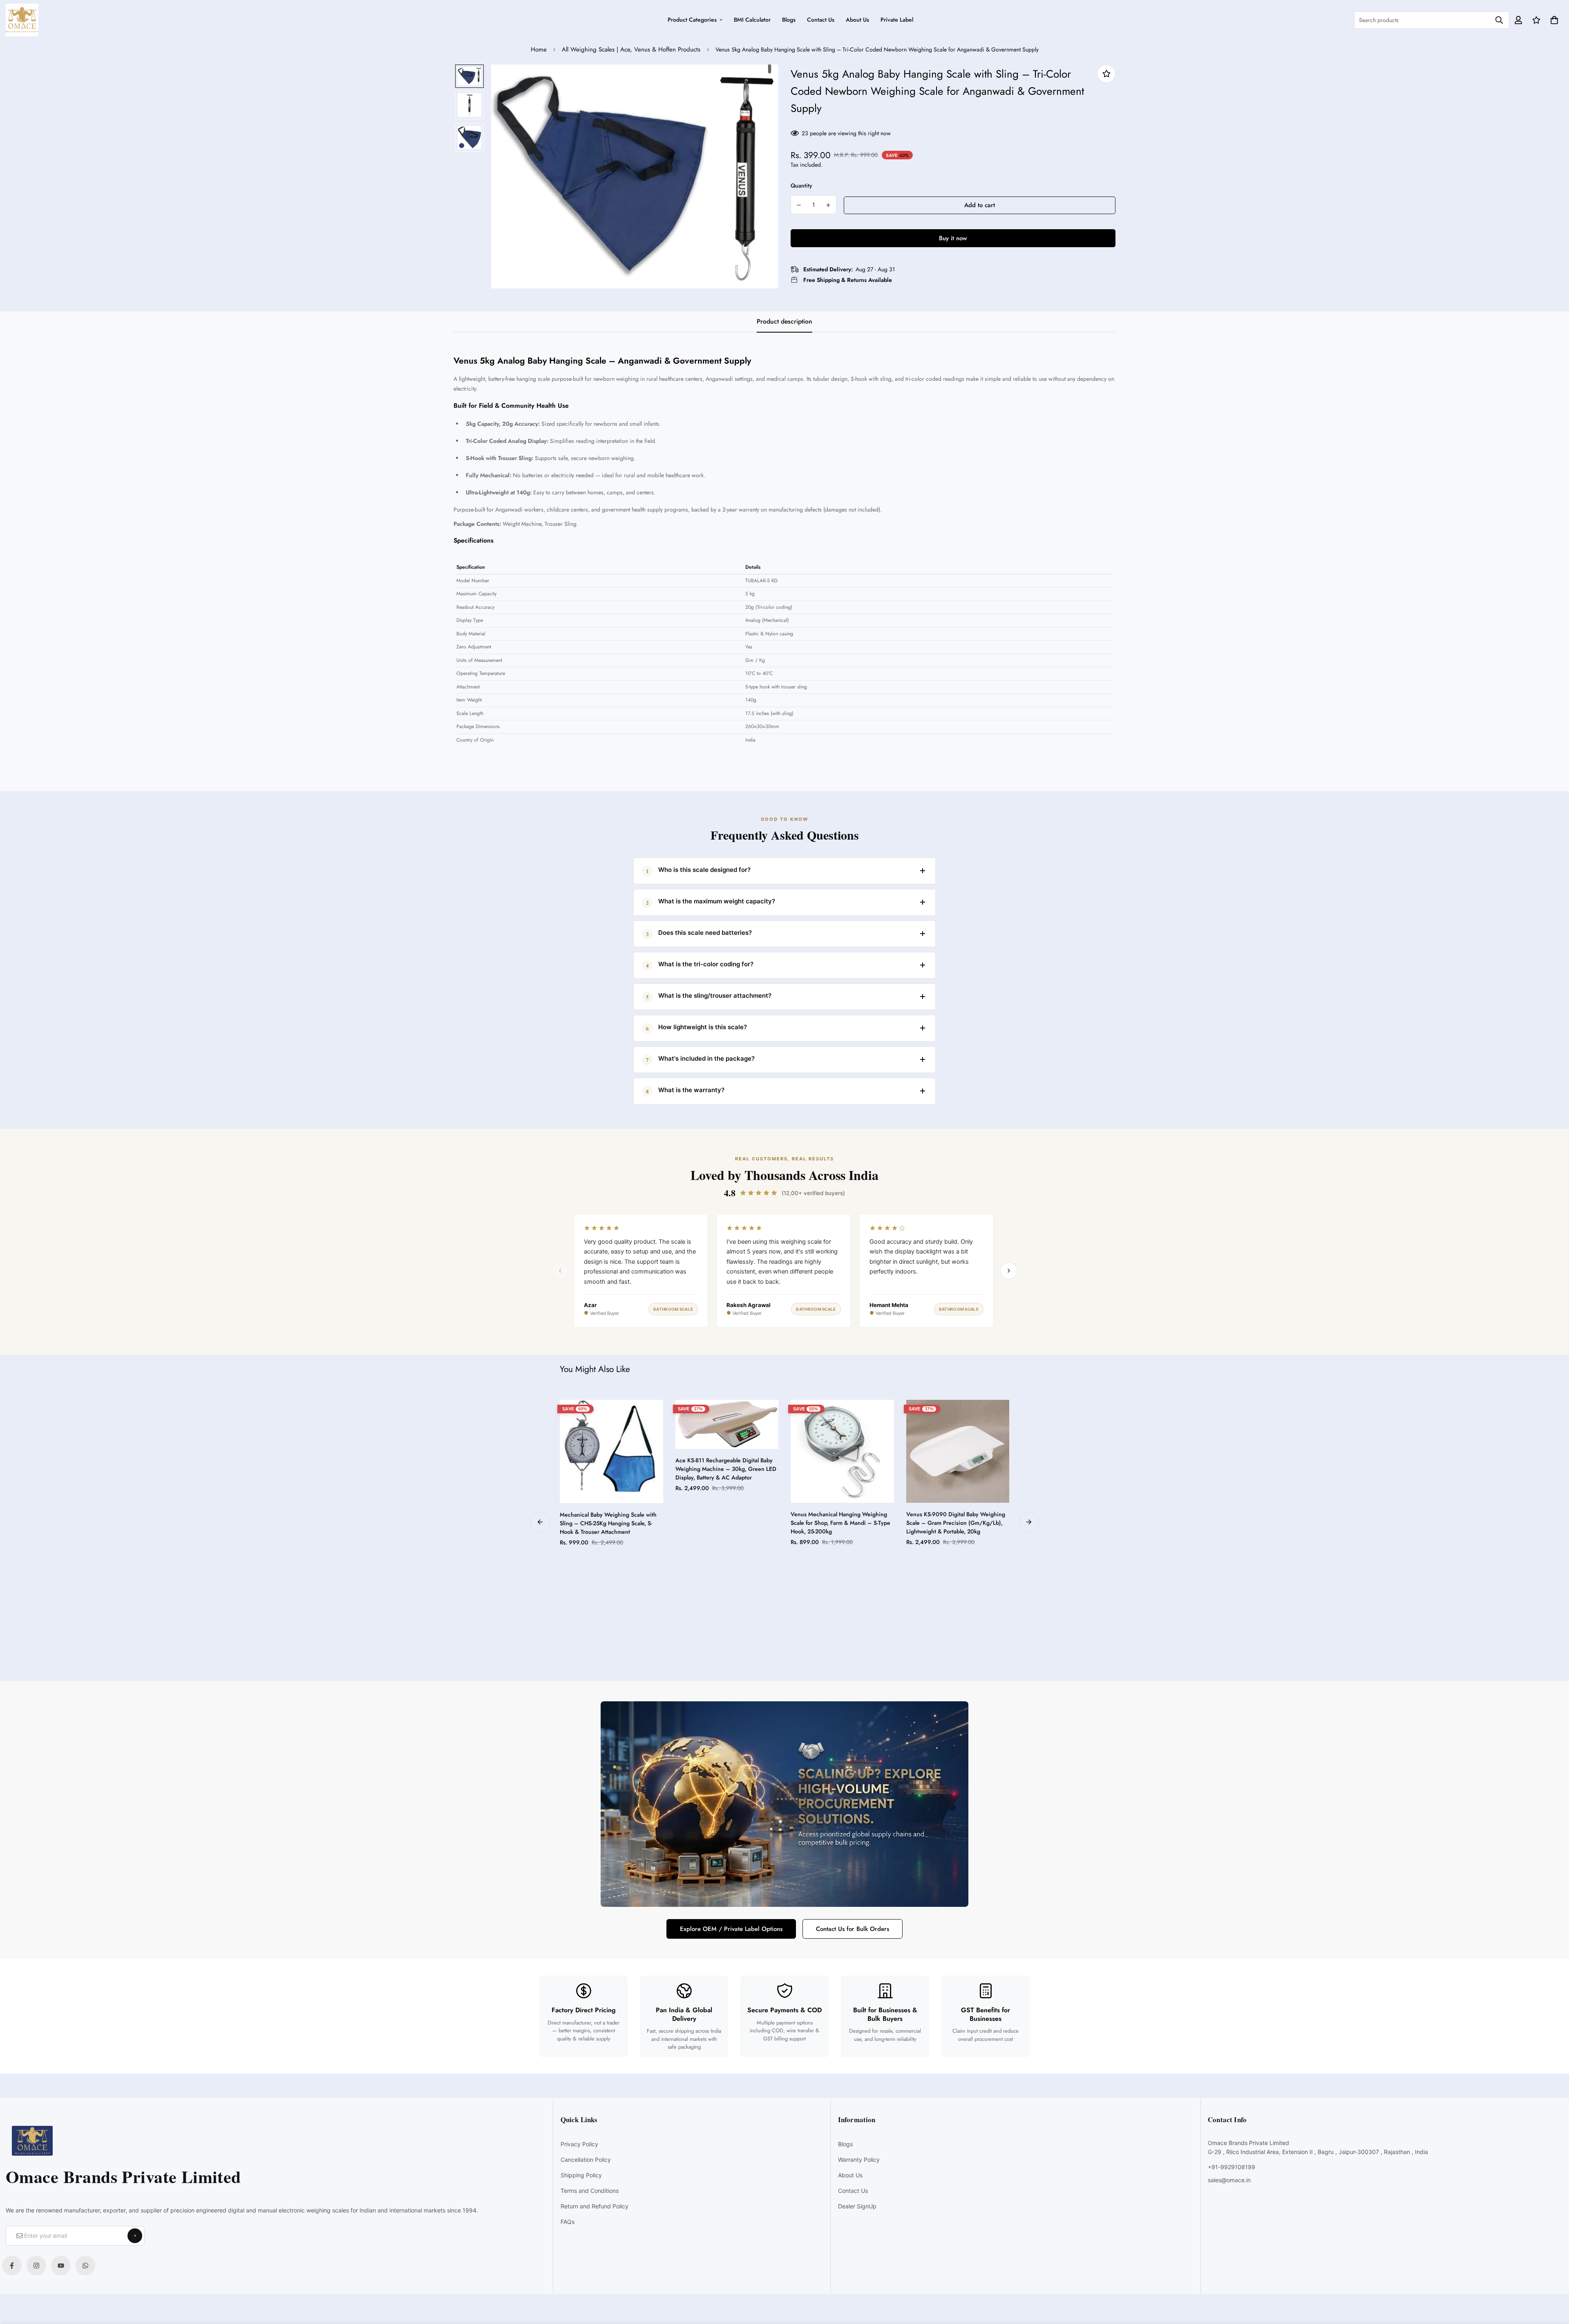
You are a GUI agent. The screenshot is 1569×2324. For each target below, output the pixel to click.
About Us (857, 20)
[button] (1553, 20)
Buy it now (953, 238)
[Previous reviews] (560, 1271)
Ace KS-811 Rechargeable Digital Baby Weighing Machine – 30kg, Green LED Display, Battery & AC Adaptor (726, 1469)
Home (539, 49)
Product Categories (692, 20)
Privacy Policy (579, 2144)
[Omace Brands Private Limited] (22, 20)
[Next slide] (1029, 1522)
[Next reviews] (1009, 1271)
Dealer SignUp (857, 2206)
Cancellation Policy (586, 2160)
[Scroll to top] (1554, 2279)
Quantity (801, 185)
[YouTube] (61, 2266)
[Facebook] (12, 2266)
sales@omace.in (1229, 2180)
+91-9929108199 (1232, 2167)
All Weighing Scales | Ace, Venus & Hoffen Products (631, 49)
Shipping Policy (581, 2175)
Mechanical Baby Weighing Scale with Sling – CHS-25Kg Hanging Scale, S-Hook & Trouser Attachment (608, 1523)
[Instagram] (36, 2266)
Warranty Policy (859, 2160)
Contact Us (821, 20)
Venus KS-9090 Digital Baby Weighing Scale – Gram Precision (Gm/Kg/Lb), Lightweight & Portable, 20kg (956, 1523)
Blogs (789, 20)
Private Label (897, 20)
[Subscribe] (135, 2236)
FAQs (568, 2222)
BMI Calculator (752, 20)
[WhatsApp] (85, 2266)
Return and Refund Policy (595, 2206)
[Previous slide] (540, 1522)
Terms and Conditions (590, 2191)
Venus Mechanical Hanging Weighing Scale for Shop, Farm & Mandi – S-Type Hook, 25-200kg (840, 1523)
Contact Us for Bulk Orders (853, 1929)
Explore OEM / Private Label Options (731, 1929)
